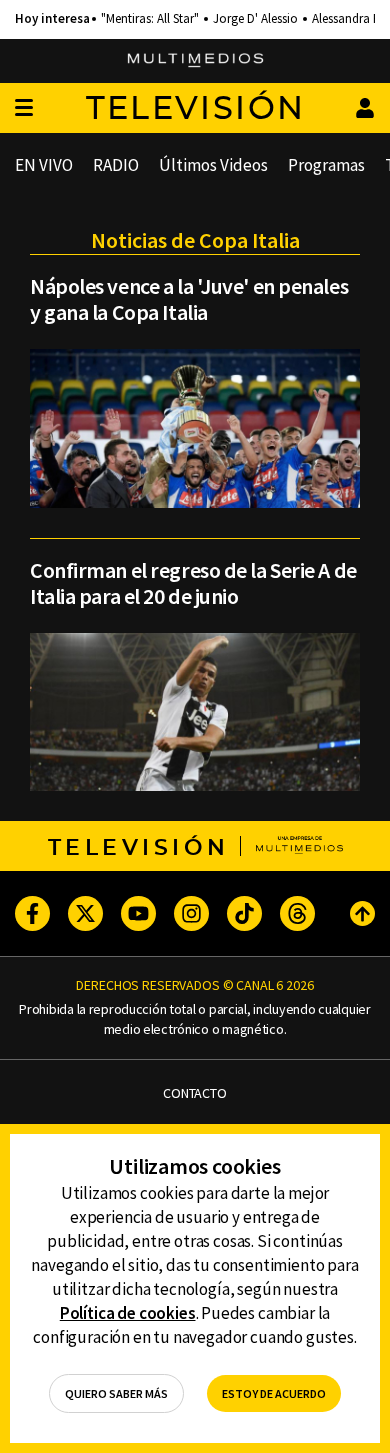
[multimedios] (195, 61)
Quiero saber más (116, 1393)
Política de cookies (128, 1313)
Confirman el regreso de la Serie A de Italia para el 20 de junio (193, 583)
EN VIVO (44, 165)
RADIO (116, 165)
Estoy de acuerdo (274, 1393)
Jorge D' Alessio (255, 19)
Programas (326, 165)
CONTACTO (195, 1093)
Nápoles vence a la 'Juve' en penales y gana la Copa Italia (189, 299)
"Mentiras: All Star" (150, 19)
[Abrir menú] (24, 108)
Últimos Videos (213, 165)
